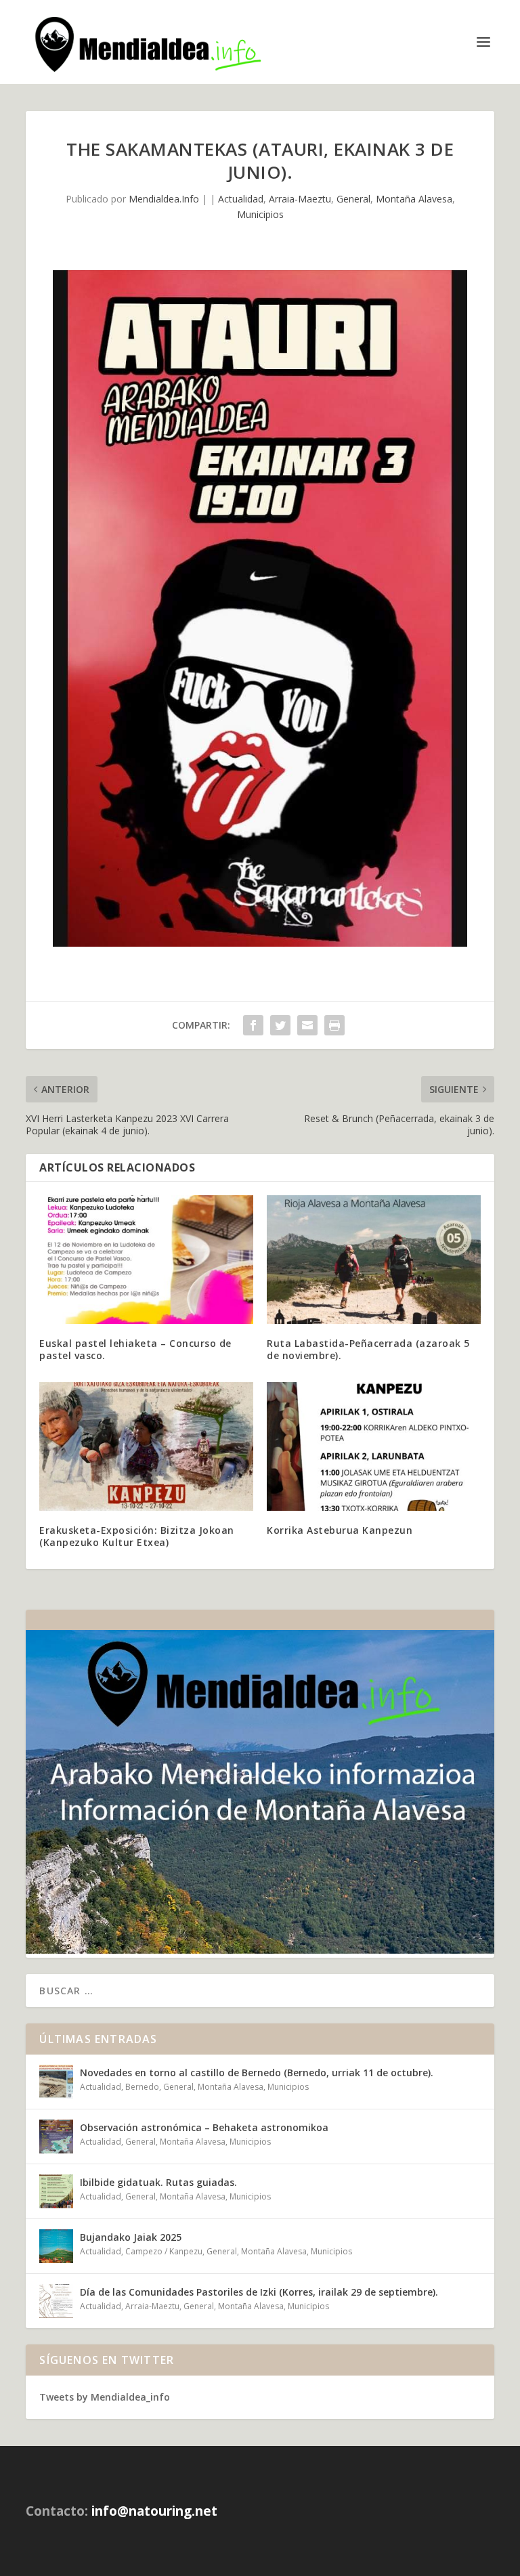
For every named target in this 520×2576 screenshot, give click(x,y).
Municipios (260, 214)
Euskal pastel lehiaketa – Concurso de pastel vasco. (135, 1349)
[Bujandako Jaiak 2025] (56, 2246)
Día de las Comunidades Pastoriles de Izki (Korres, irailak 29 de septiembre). (259, 2292)
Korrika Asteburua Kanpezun (340, 1530)
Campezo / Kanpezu (164, 2251)
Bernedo (142, 2087)
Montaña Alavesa (414, 199)
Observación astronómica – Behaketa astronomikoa (204, 2127)
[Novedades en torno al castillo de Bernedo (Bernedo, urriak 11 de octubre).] (56, 2082)
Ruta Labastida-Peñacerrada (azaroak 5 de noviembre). (368, 1349)
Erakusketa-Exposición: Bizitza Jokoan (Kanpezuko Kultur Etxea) (137, 1536)
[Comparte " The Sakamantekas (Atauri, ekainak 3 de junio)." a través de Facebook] (253, 1025)
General (353, 199)
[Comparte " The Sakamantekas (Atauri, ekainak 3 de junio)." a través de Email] (307, 1025)
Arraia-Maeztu (300, 199)
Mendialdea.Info (164, 199)
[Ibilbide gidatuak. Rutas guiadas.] (56, 2191)
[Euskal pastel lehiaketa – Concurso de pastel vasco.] (146, 1259)
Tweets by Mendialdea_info (105, 2397)
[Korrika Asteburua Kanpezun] (374, 1446)
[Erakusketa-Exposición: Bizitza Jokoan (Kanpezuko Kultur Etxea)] (146, 1446)
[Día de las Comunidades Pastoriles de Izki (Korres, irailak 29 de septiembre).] (56, 2301)
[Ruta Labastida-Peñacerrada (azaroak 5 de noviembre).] (374, 1259)
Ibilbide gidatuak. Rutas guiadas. (158, 2182)
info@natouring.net (154, 2511)
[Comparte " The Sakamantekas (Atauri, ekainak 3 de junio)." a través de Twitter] (280, 1025)
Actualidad (241, 199)
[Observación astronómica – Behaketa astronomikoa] (56, 2137)
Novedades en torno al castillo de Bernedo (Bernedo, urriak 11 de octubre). (257, 2073)
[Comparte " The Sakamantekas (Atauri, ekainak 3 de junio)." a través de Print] (334, 1025)
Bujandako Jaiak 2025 (131, 2237)
